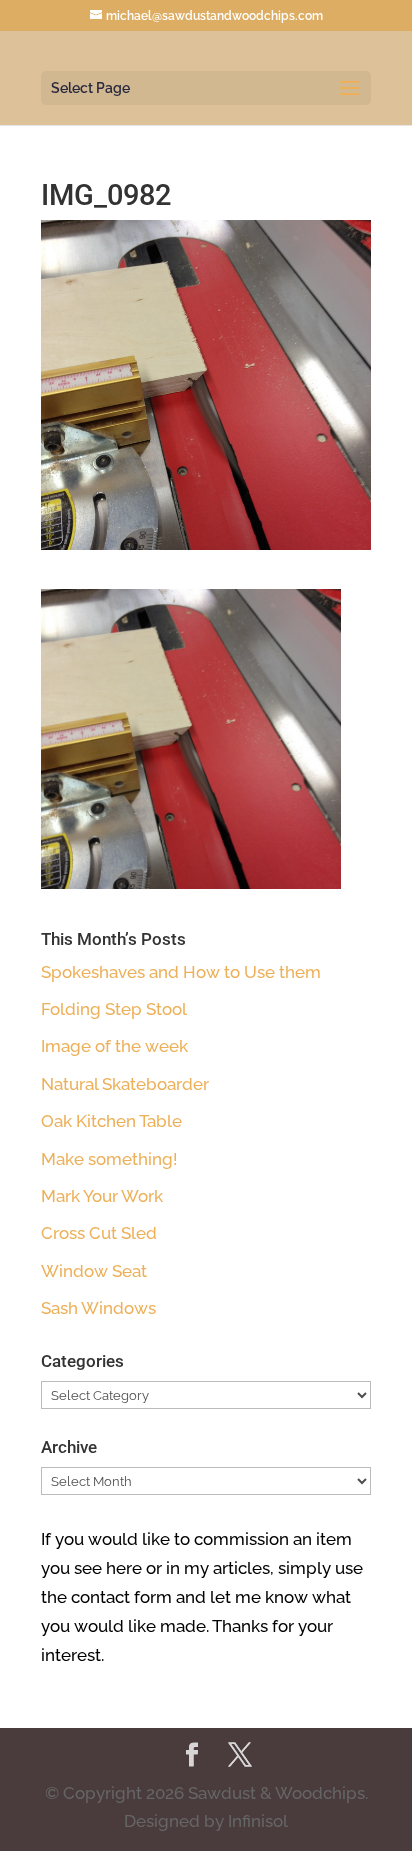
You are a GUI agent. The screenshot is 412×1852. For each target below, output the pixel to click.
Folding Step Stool (114, 1009)
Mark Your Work (102, 1196)
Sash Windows (98, 1308)
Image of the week (114, 1046)
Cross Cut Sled (99, 1233)
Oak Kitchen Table (111, 1121)
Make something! (109, 1159)
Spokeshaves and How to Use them (181, 972)
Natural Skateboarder (125, 1084)
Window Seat (94, 1271)
